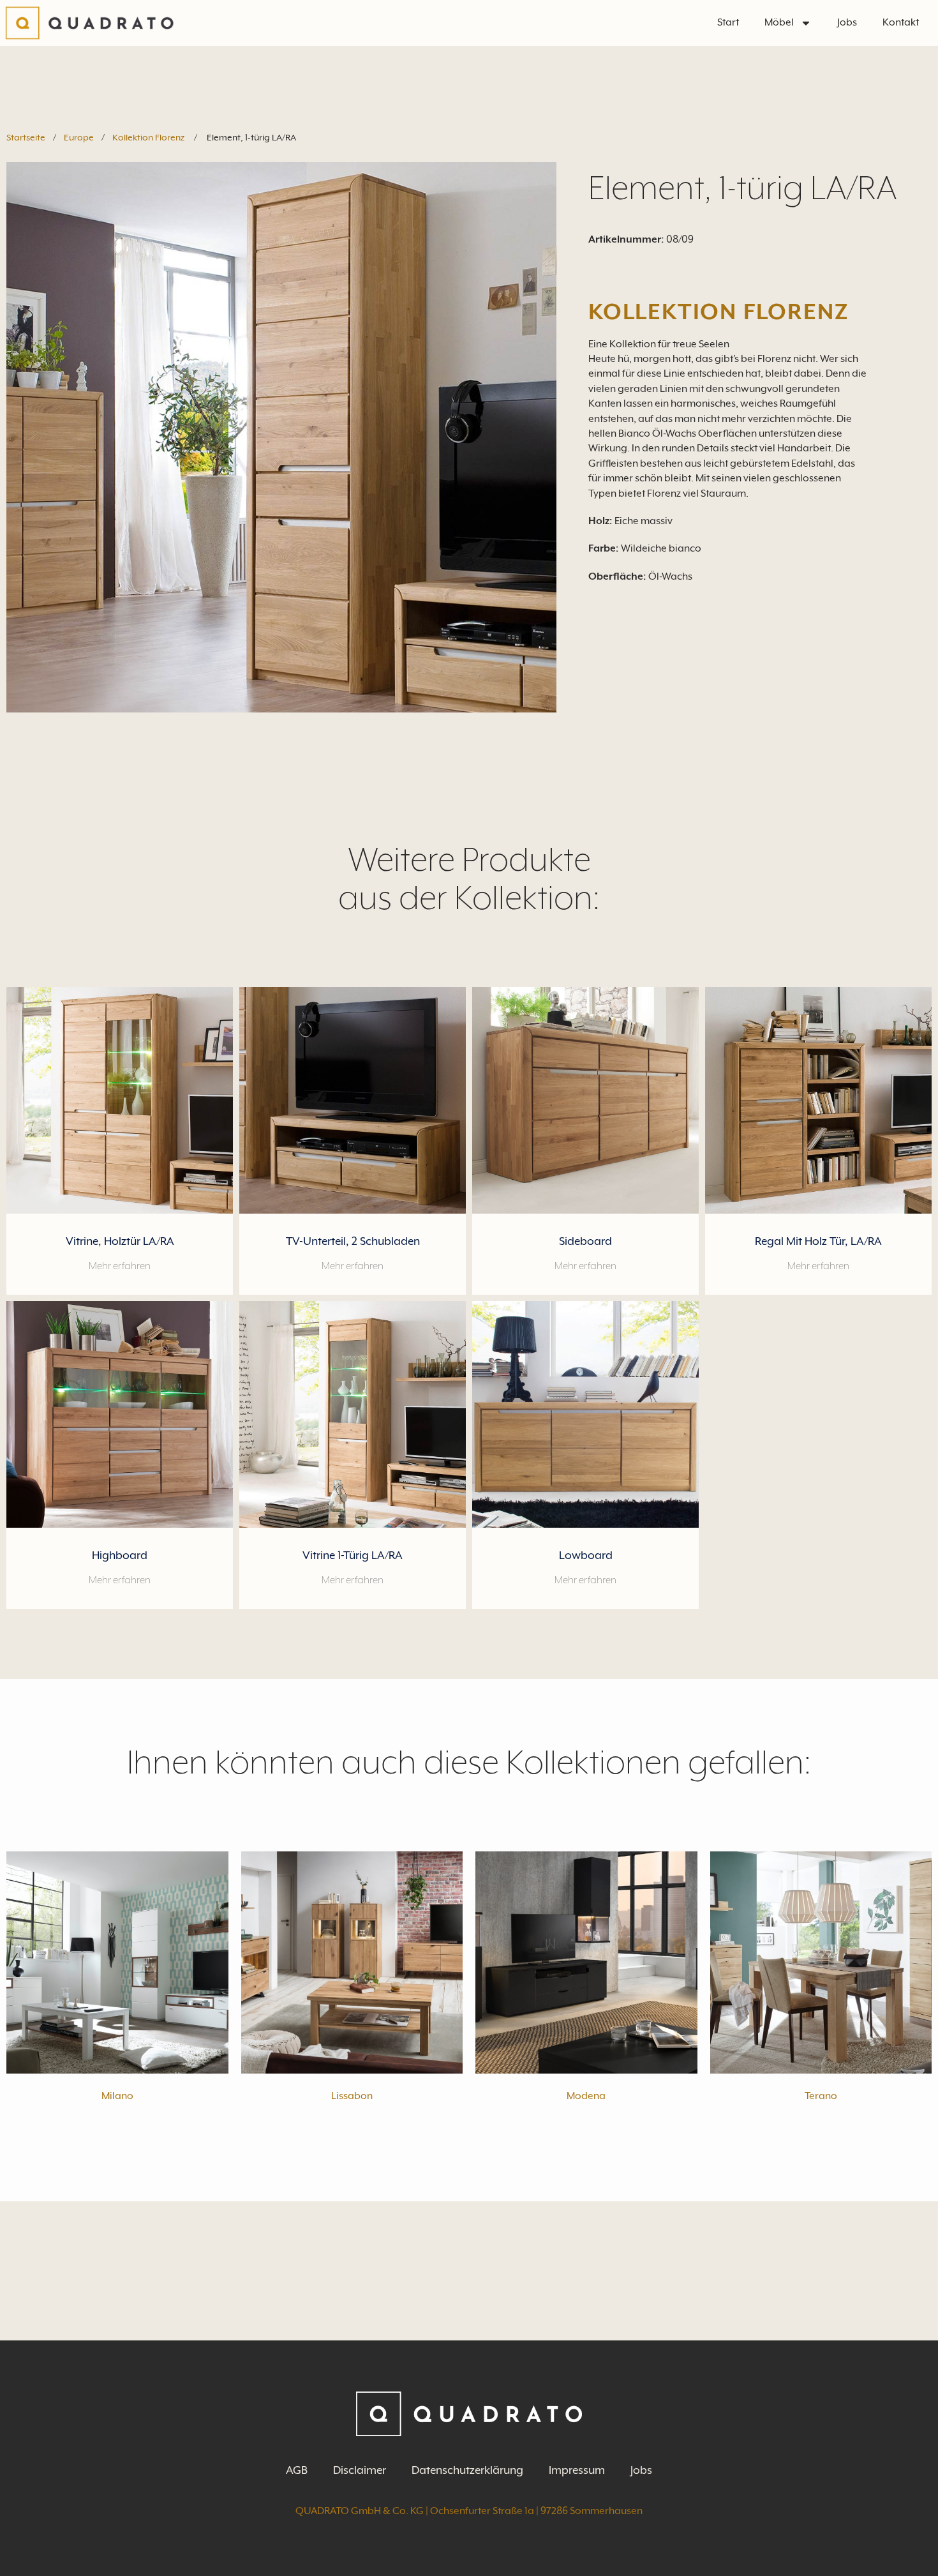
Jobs (847, 22)
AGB (297, 2470)
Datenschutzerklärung (467, 2470)
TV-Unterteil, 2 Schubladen (353, 1241)
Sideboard (585, 1241)
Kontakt (901, 22)
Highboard (120, 1555)
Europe (79, 137)
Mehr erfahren (120, 1266)
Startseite (26, 137)
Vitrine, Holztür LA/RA (120, 1241)
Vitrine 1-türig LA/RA (353, 1555)
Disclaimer (360, 2470)
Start (728, 22)
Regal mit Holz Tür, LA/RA (818, 1241)
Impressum (577, 2470)
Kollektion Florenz (148, 137)
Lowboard (586, 1555)
